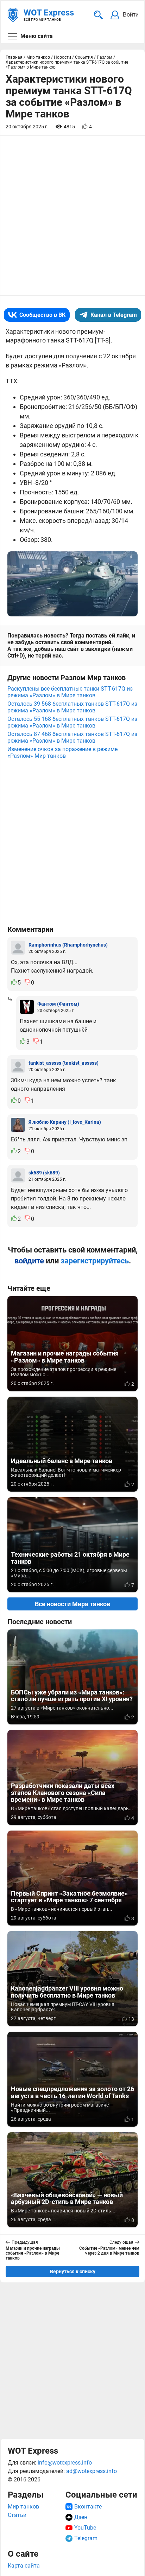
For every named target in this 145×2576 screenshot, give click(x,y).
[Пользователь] (18, 948)
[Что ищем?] (98, 15)
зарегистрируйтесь (95, 1261)
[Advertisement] (72, 2360)
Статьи (17, 2515)
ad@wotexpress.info (92, 2471)
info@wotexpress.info (65, 2463)
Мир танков (23, 2507)
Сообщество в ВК (42, 315)
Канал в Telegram (114, 315)
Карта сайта (24, 2566)
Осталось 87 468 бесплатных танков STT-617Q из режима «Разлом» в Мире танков (72, 737)
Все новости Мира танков (72, 1604)
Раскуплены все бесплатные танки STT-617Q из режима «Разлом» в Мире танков (70, 692)
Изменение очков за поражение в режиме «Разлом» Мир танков (62, 752)
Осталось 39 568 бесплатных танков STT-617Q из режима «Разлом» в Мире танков (72, 707)
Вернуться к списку (73, 2271)
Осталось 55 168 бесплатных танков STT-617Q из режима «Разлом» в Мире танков (72, 722)
